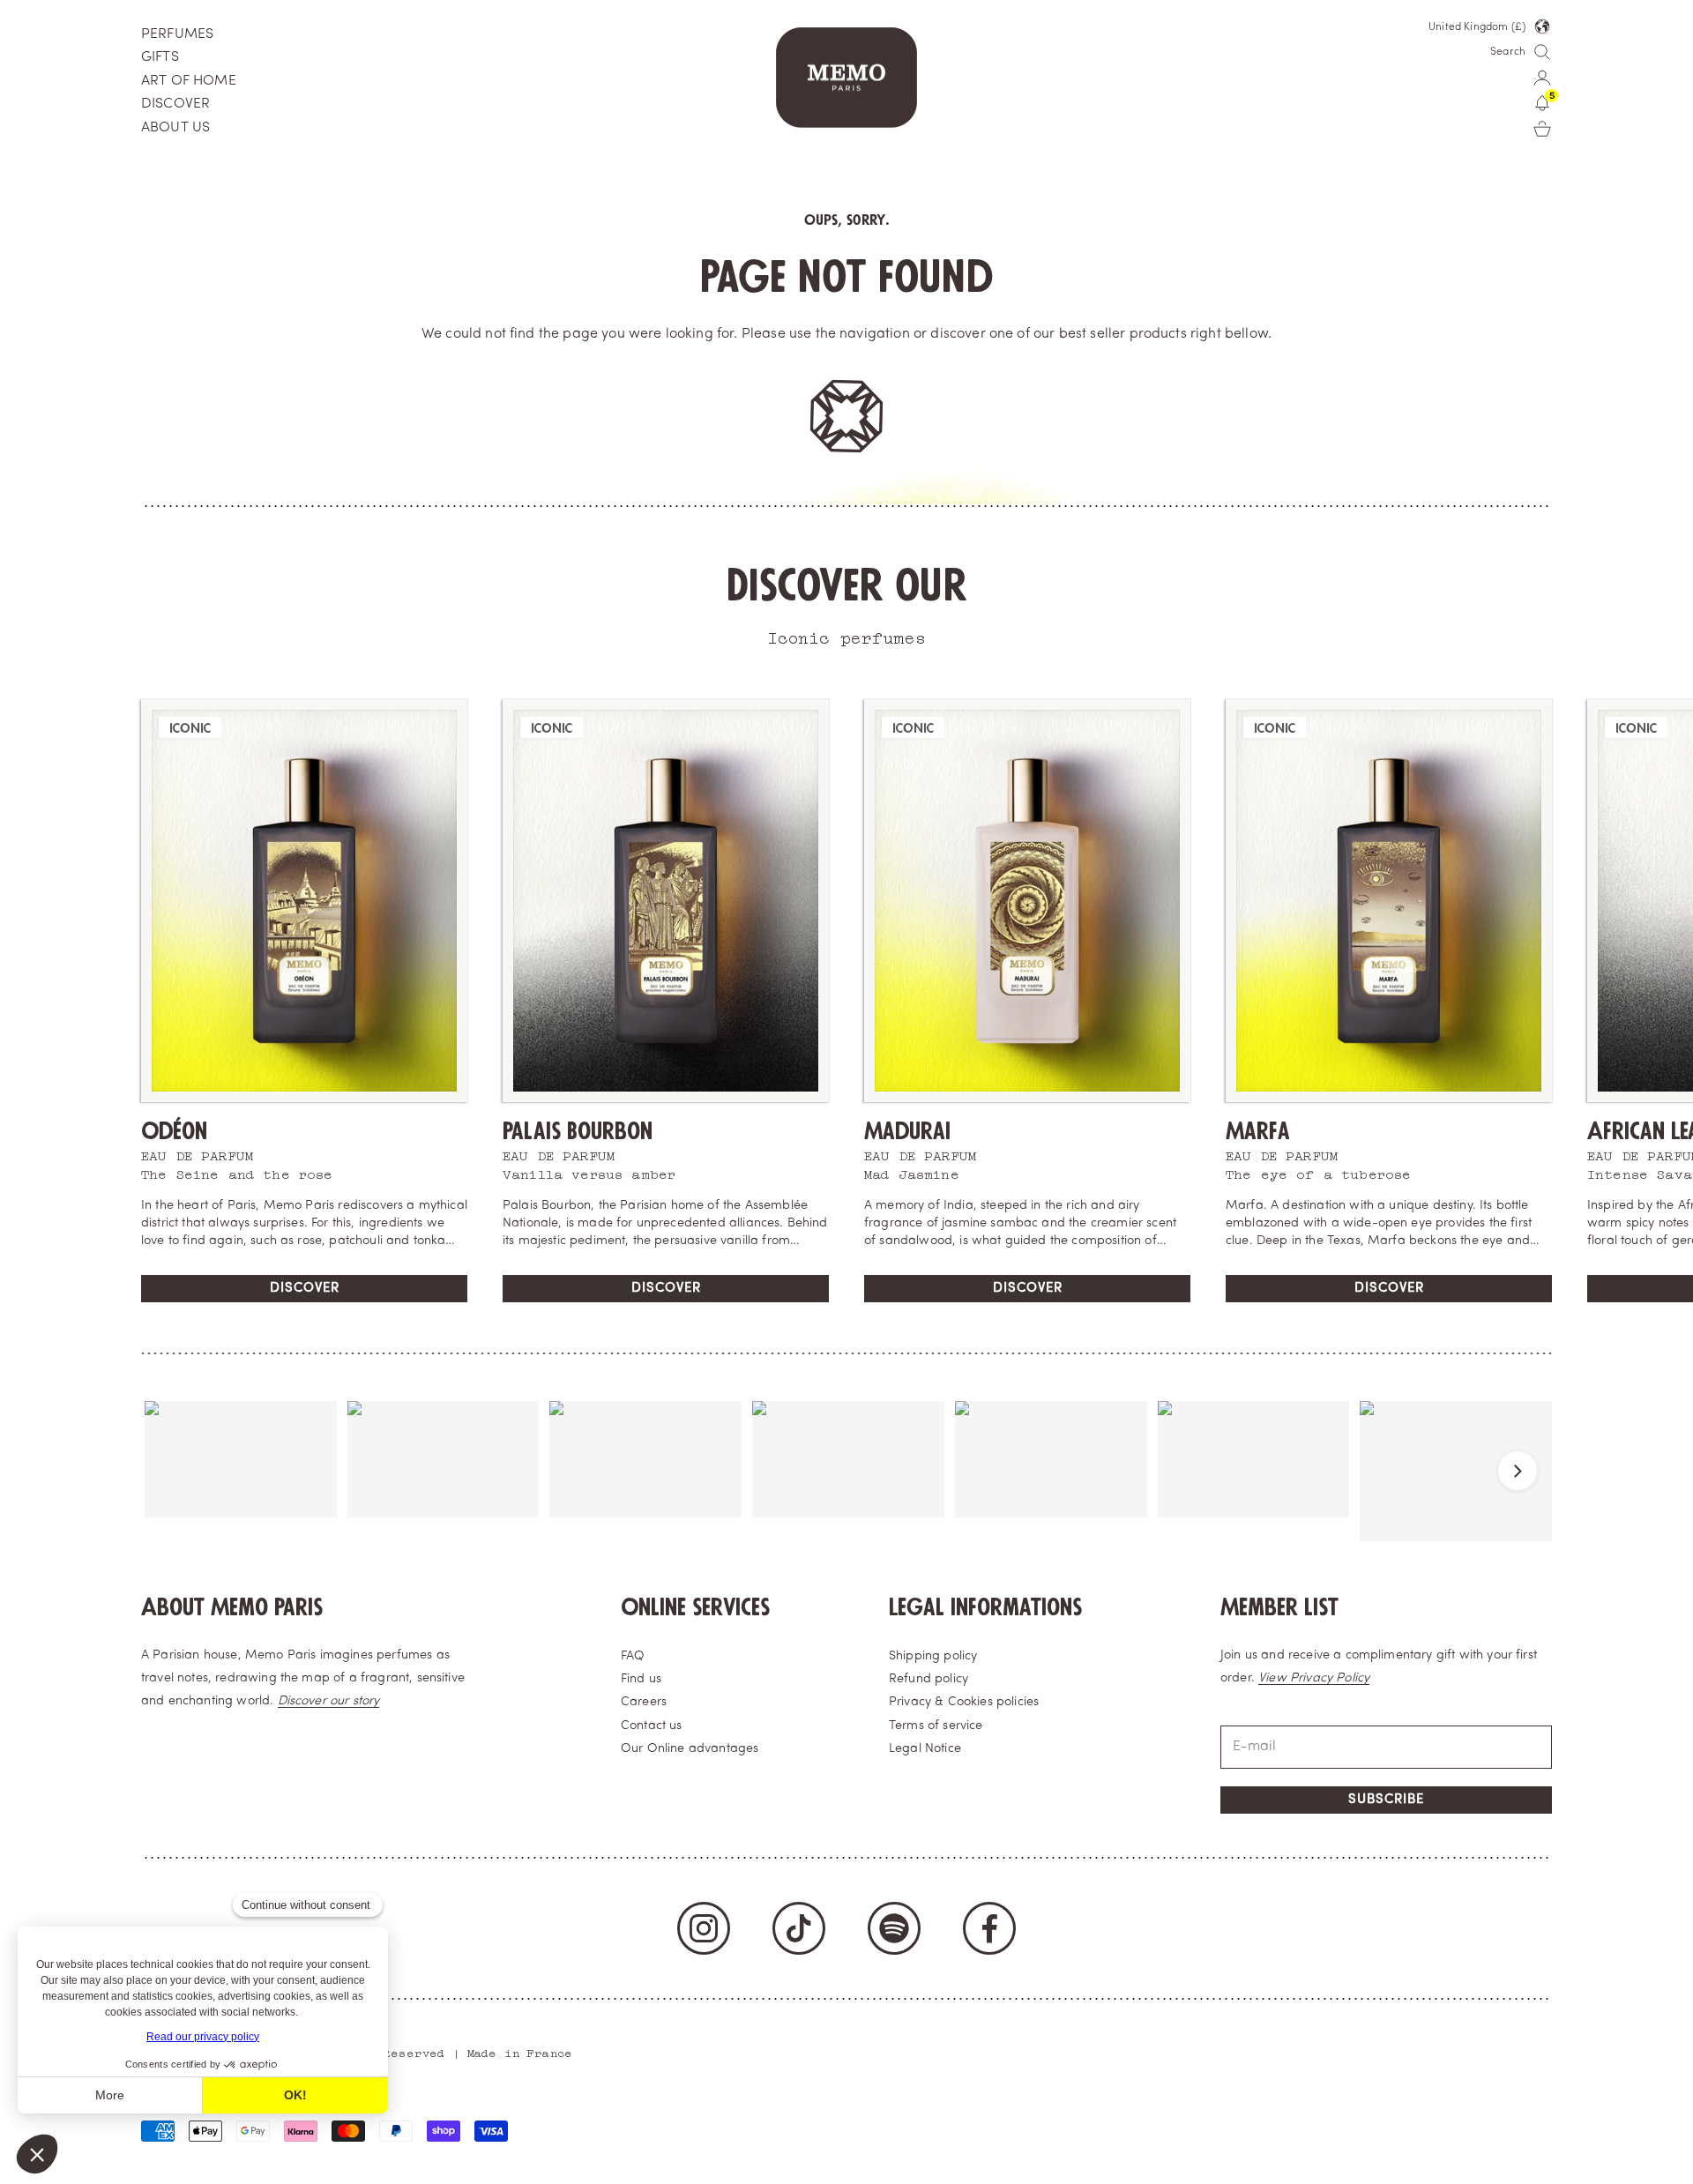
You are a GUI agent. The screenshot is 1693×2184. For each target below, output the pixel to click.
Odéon (174, 1132)
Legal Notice (925, 1749)
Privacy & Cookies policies (964, 1702)
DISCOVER (175, 104)
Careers (644, 1702)
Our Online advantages (690, 1749)
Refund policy (929, 1679)
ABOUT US (175, 128)
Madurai (907, 1132)
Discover (305, 1289)
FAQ (633, 1656)
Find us (641, 1679)
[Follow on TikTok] (799, 1928)
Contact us (652, 1726)
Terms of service (936, 1726)
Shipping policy (933, 1656)
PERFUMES (177, 34)
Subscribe (1386, 1800)
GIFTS (160, 57)
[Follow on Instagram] (704, 1928)
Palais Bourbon (578, 1132)
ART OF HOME (189, 81)
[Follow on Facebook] (989, 1928)
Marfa (1258, 1132)
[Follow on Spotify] (894, 1928)
